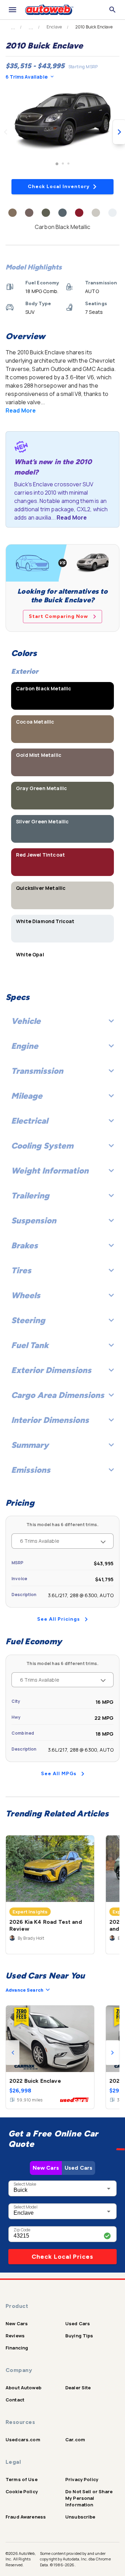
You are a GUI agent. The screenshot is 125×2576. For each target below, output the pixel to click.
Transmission (37, 1071)
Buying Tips (79, 2336)
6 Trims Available (27, 77)
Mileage (27, 1096)
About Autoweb (23, 2388)
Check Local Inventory (59, 187)
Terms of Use (22, 2479)
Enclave (54, 27)
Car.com (75, 2440)
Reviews (15, 2336)
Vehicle (26, 1021)
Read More (21, 410)
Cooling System (42, 1146)
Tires (21, 1270)
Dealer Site (78, 2388)
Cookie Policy (22, 2491)
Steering (28, 1320)
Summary (30, 1445)
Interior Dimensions (50, 1420)
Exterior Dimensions (51, 1370)
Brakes (24, 1245)
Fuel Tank (30, 1345)
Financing (17, 2348)
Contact (15, 2400)
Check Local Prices (62, 2257)
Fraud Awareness (26, 2517)
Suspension (34, 1220)
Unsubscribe (80, 2517)
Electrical (30, 1121)
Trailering (30, 1196)
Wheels (26, 1295)
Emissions (31, 1470)
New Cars (46, 2168)
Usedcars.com (23, 2440)
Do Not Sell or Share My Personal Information (89, 2498)
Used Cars (78, 2168)
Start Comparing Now (59, 616)
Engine (25, 1046)
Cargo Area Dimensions (58, 1395)
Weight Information (50, 1171)
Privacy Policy (82, 2479)
